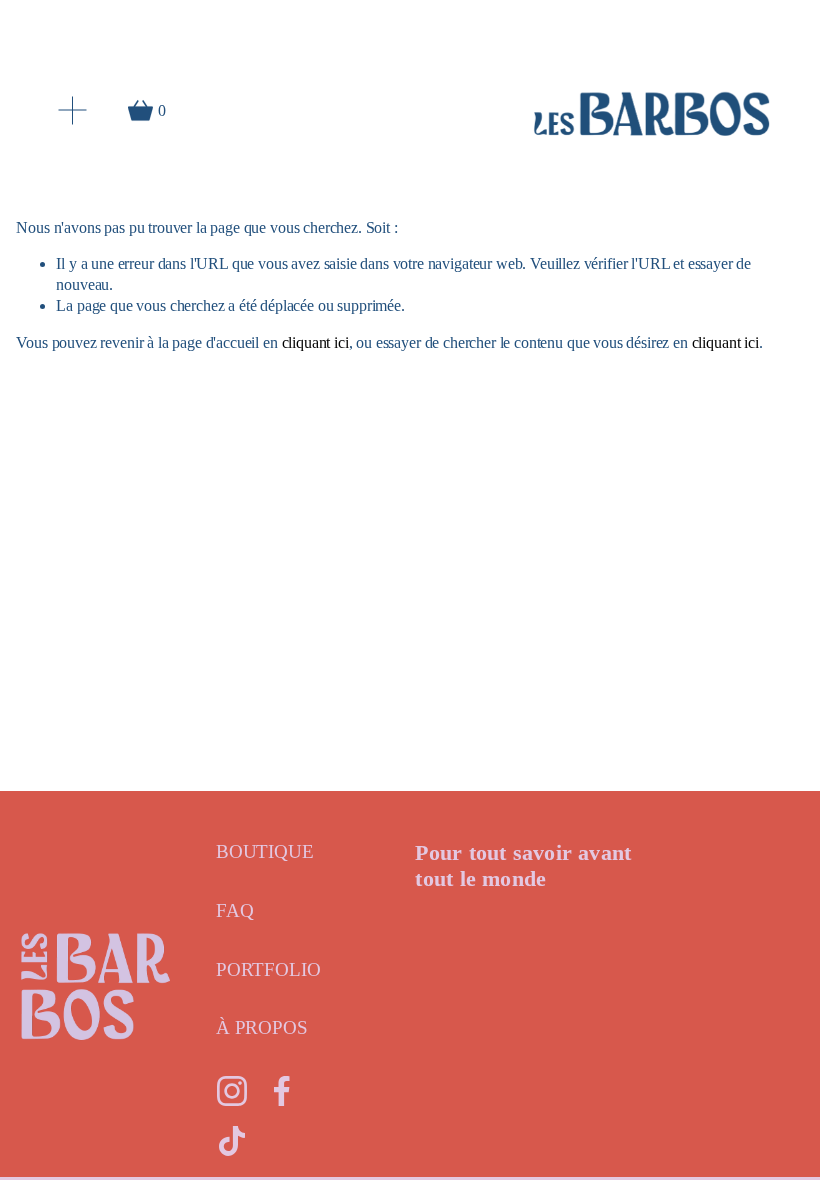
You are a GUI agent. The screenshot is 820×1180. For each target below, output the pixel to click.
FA (228, 910)
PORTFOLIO (268, 969)
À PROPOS (262, 1027)
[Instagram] (232, 1091)
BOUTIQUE (265, 851)
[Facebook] (282, 1091)
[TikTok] (232, 1141)
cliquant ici (315, 342)
